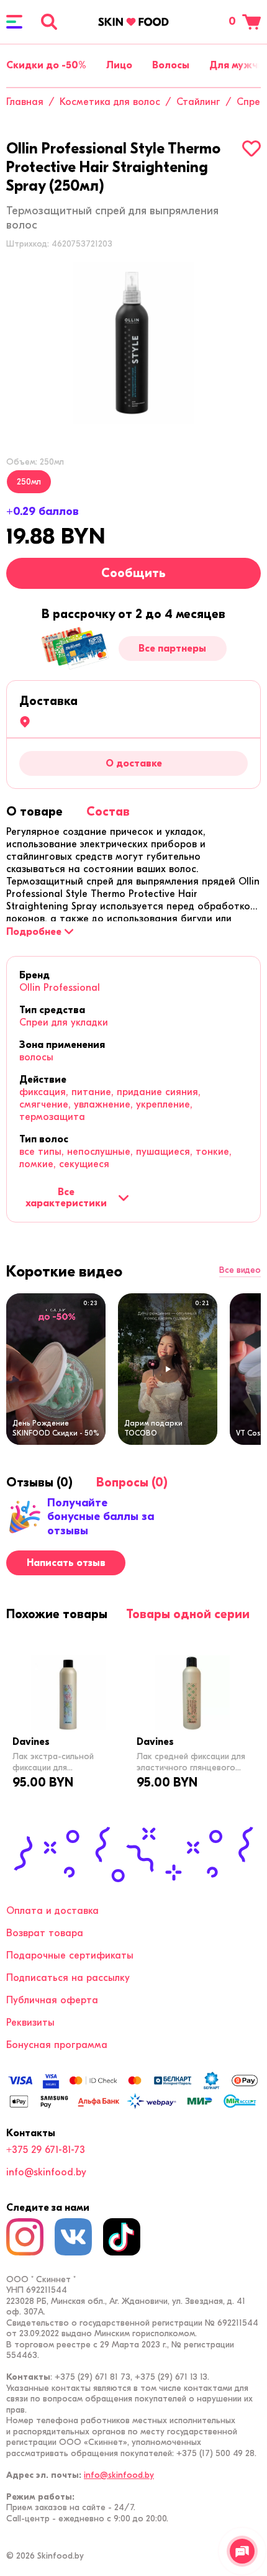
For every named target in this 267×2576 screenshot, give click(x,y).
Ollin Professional (60, 988)
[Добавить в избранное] (251, 148)
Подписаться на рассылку (68, 1978)
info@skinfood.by (46, 2172)
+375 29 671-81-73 (46, 2150)
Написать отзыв (66, 1563)
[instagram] (25, 2237)
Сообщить (133, 573)
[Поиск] (49, 22)
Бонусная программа (57, 2045)
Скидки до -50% (46, 65)
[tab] (34, 812)
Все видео (240, 1270)
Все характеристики (66, 1198)
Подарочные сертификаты (70, 1955)
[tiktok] (122, 2237)
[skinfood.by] (133, 22)
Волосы (171, 65)
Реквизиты (30, 2023)
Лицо (119, 65)
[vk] (73, 2237)
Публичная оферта (52, 2000)
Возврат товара (45, 1933)
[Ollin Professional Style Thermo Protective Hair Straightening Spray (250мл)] (133, 343)
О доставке (134, 763)
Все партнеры (172, 649)
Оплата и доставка (52, 1911)
